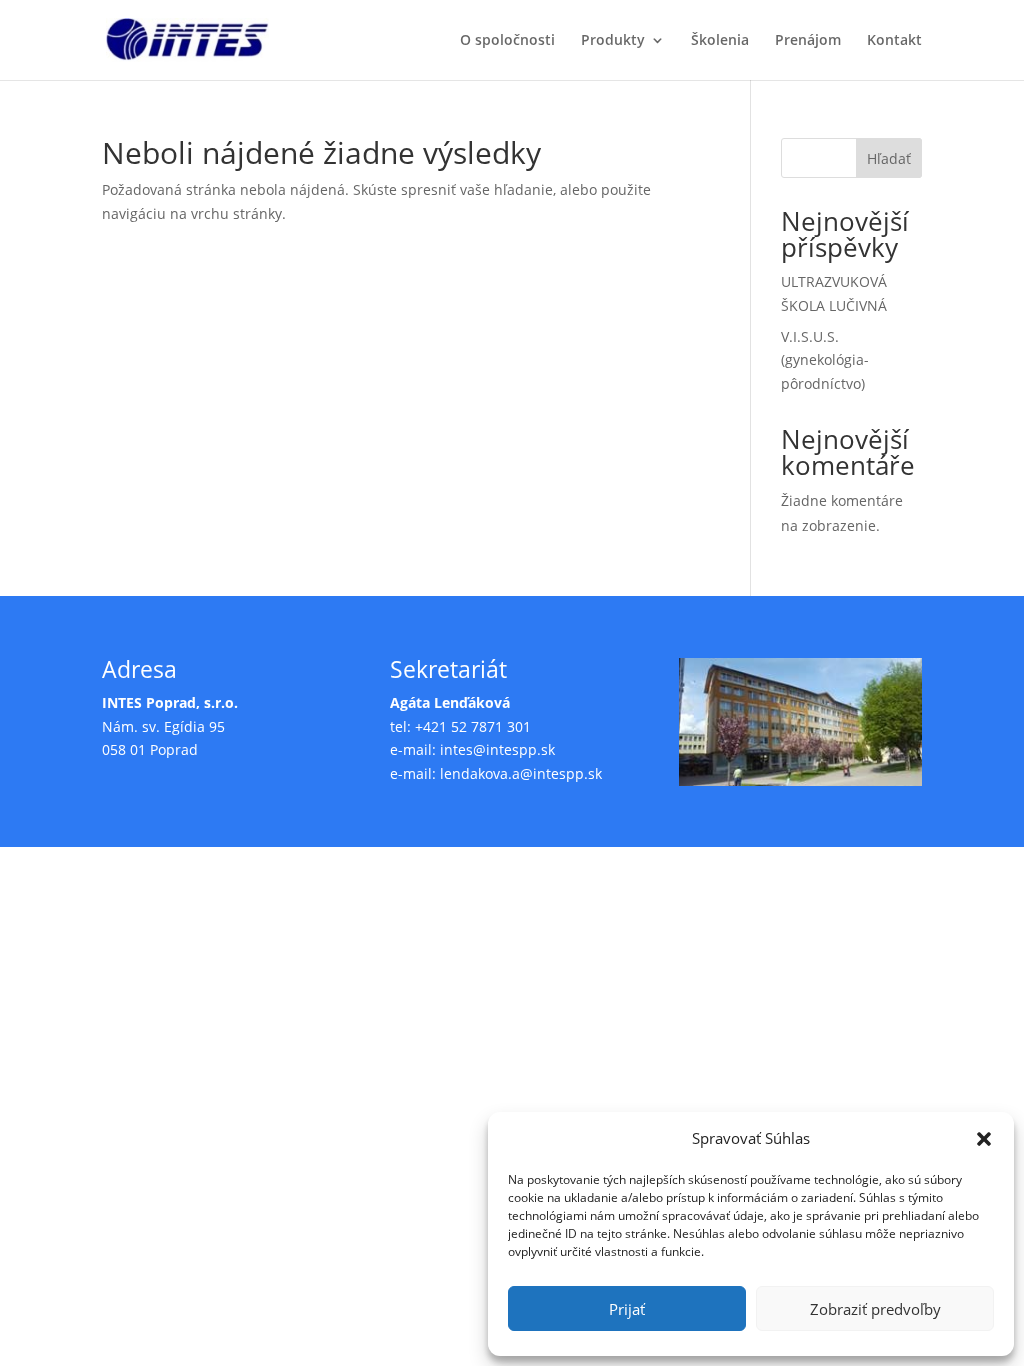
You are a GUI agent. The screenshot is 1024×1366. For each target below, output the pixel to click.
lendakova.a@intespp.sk (521, 773)
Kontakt (894, 41)
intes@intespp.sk (497, 749)
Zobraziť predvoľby (875, 1309)
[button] (984, 1139)
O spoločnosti (507, 41)
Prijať (627, 1309)
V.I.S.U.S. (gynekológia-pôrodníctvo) (825, 360)
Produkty (613, 41)
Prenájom (808, 41)
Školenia (720, 41)
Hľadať (889, 158)
